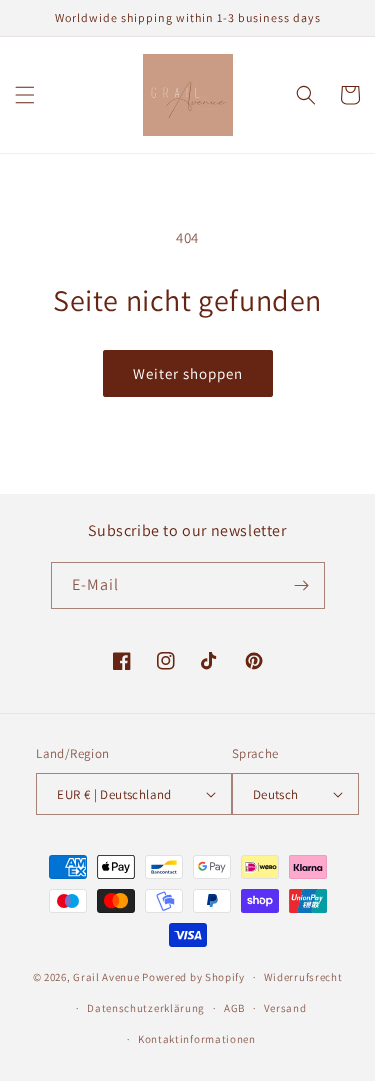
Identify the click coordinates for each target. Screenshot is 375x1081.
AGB (234, 1008)
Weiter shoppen (188, 373)
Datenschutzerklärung (146, 1008)
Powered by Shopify (193, 977)
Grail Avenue (106, 977)
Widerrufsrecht (303, 977)
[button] (25, 95)
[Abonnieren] (302, 585)
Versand (285, 1008)
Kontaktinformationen (197, 1039)
